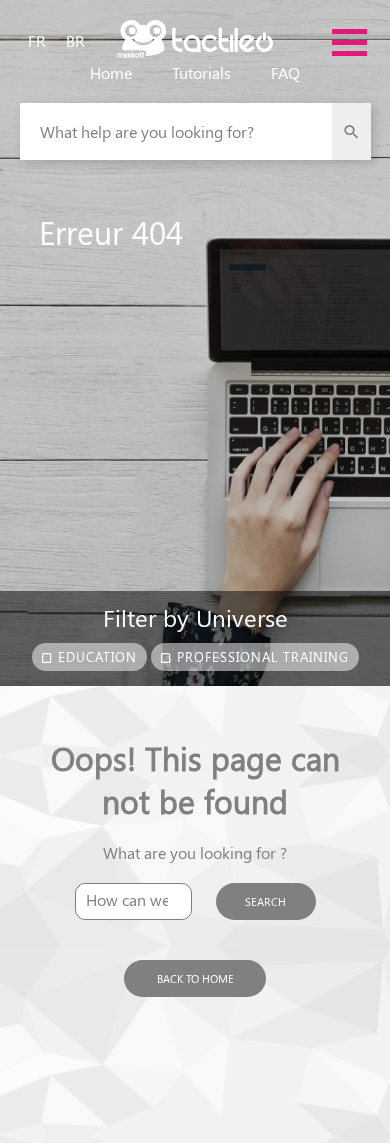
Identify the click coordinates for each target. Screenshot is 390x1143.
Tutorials (201, 72)
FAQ (285, 72)
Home (111, 72)
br (75, 40)
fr (37, 40)
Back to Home (195, 978)
